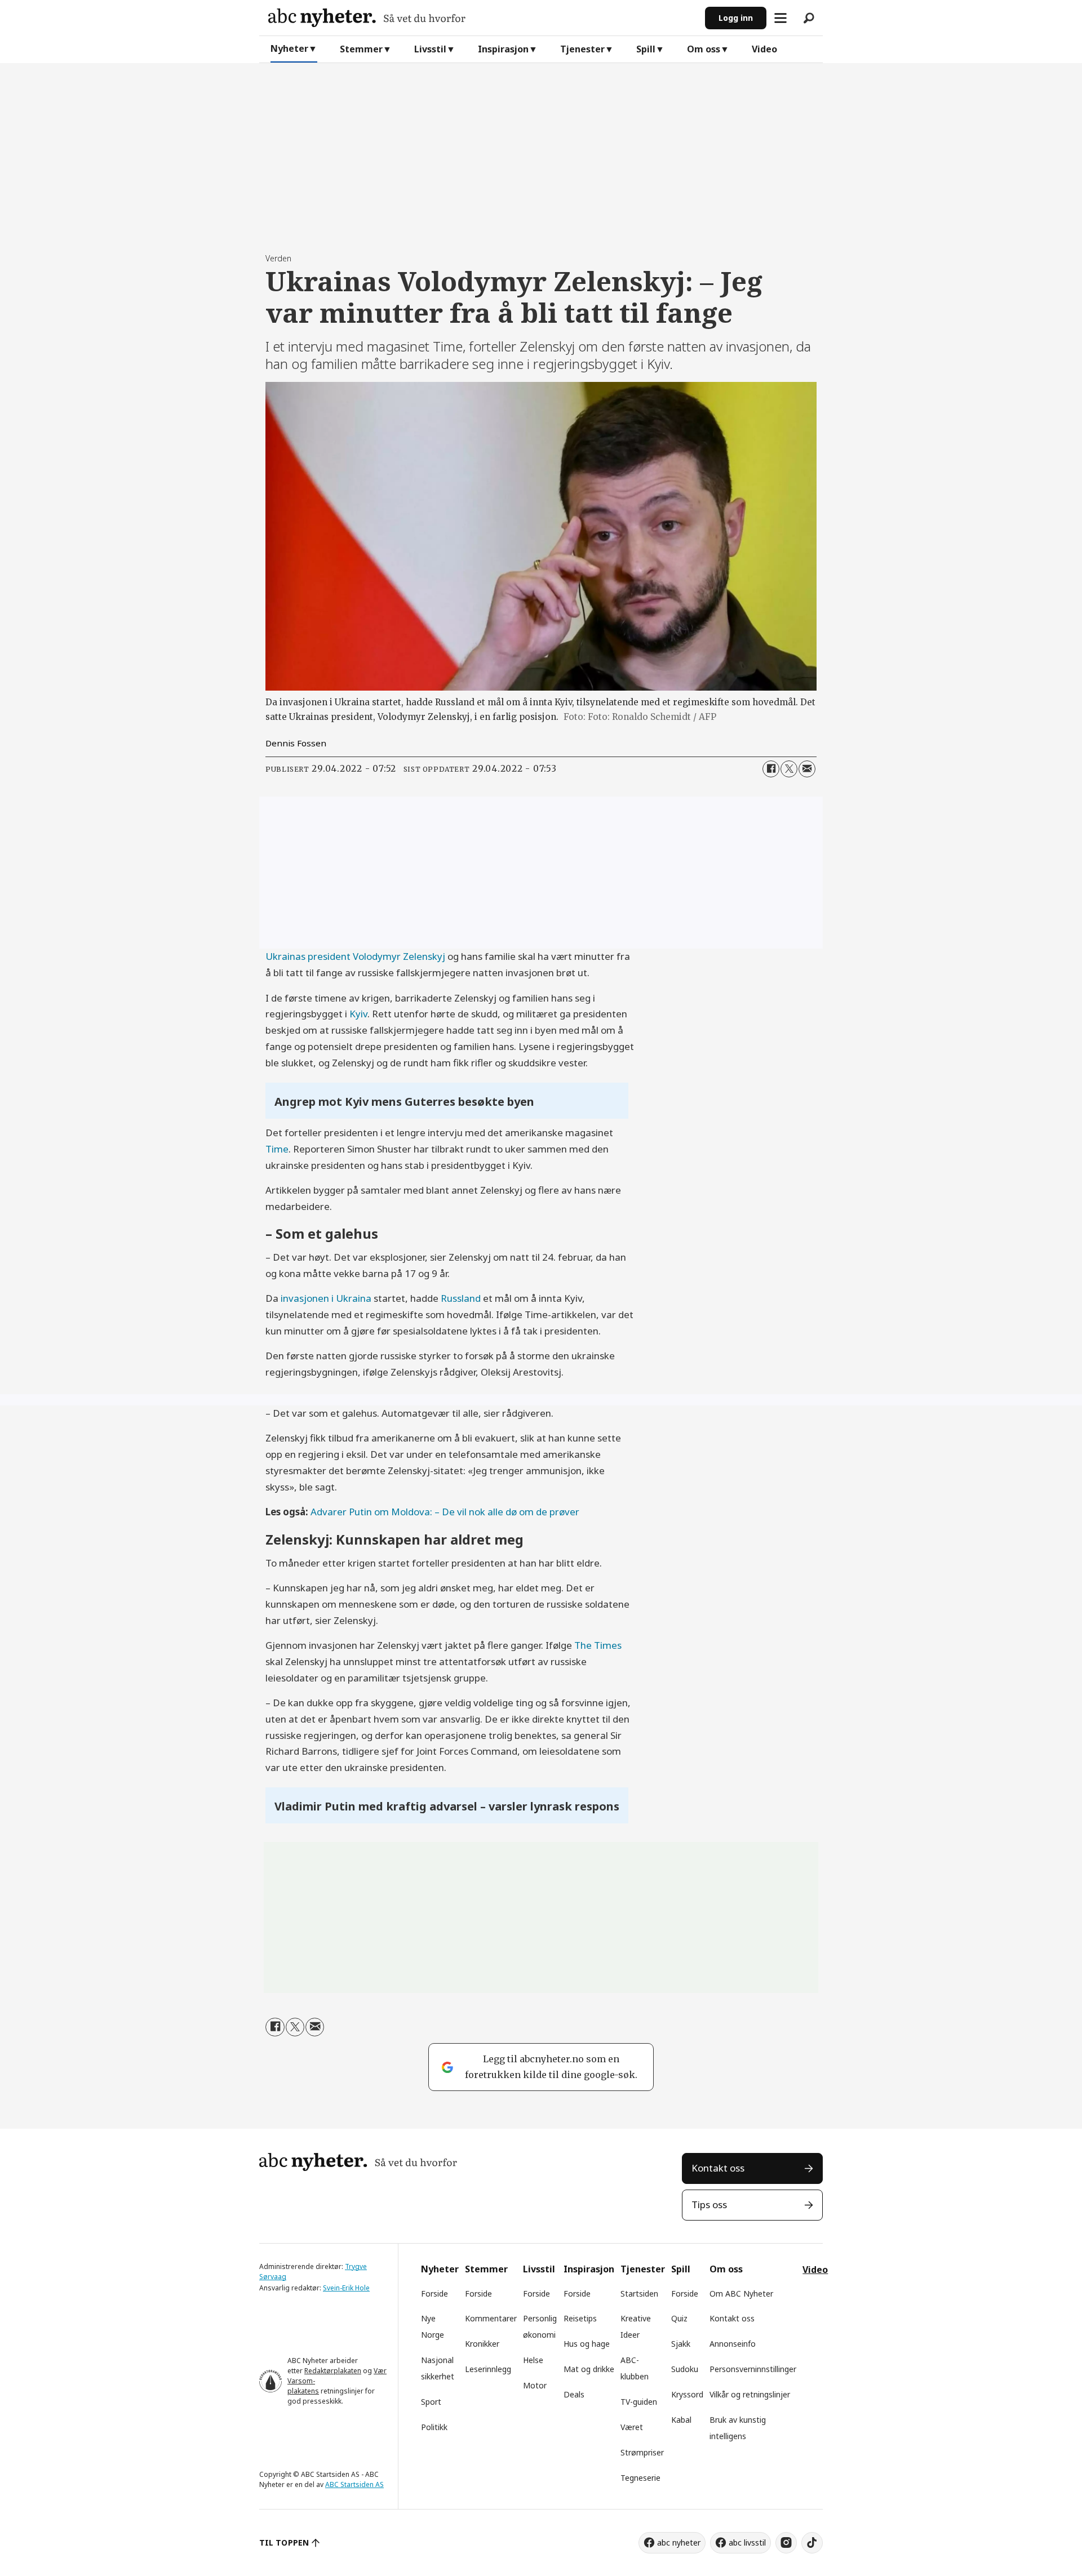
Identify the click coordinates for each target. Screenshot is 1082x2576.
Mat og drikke (589, 2369)
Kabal (681, 2420)
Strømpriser (642, 2452)
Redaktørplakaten (333, 2371)
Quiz (679, 2318)
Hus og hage (587, 2344)
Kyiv (358, 1014)
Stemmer (361, 49)
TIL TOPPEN (284, 2542)
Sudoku (685, 2369)
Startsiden (639, 2294)
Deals (574, 2394)
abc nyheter (679, 2542)
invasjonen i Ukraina (327, 1298)
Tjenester (582, 49)
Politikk (434, 2427)
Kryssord (687, 2394)
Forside (434, 2294)
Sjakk (681, 2344)
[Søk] (809, 18)
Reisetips (580, 2318)
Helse (533, 2360)
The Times (598, 1645)
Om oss (704, 49)
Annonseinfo (733, 2344)
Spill (646, 49)
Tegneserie (640, 2478)
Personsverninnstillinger (753, 2369)
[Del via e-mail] (807, 769)
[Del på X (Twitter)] (789, 769)
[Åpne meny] (781, 18)
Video (764, 49)
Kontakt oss (718, 2168)
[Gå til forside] (482, 18)
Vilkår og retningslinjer (750, 2394)
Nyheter (289, 48)
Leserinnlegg (488, 2369)
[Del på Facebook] (771, 769)
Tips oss (709, 2204)
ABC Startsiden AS (354, 2484)
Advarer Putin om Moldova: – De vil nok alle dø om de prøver (445, 1512)
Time (277, 1149)
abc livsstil (747, 2542)
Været (632, 2427)
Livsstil (430, 49)
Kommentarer (491, 2318)
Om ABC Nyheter (741, 2294)
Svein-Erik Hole (346, 2288)
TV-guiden (639, 2402)
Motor (535, 2385)
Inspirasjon (503, 49)
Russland (461, 1298)
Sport (431, 2402)
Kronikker (482, 2344)
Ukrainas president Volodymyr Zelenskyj (355, 956)
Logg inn (736, 18)
